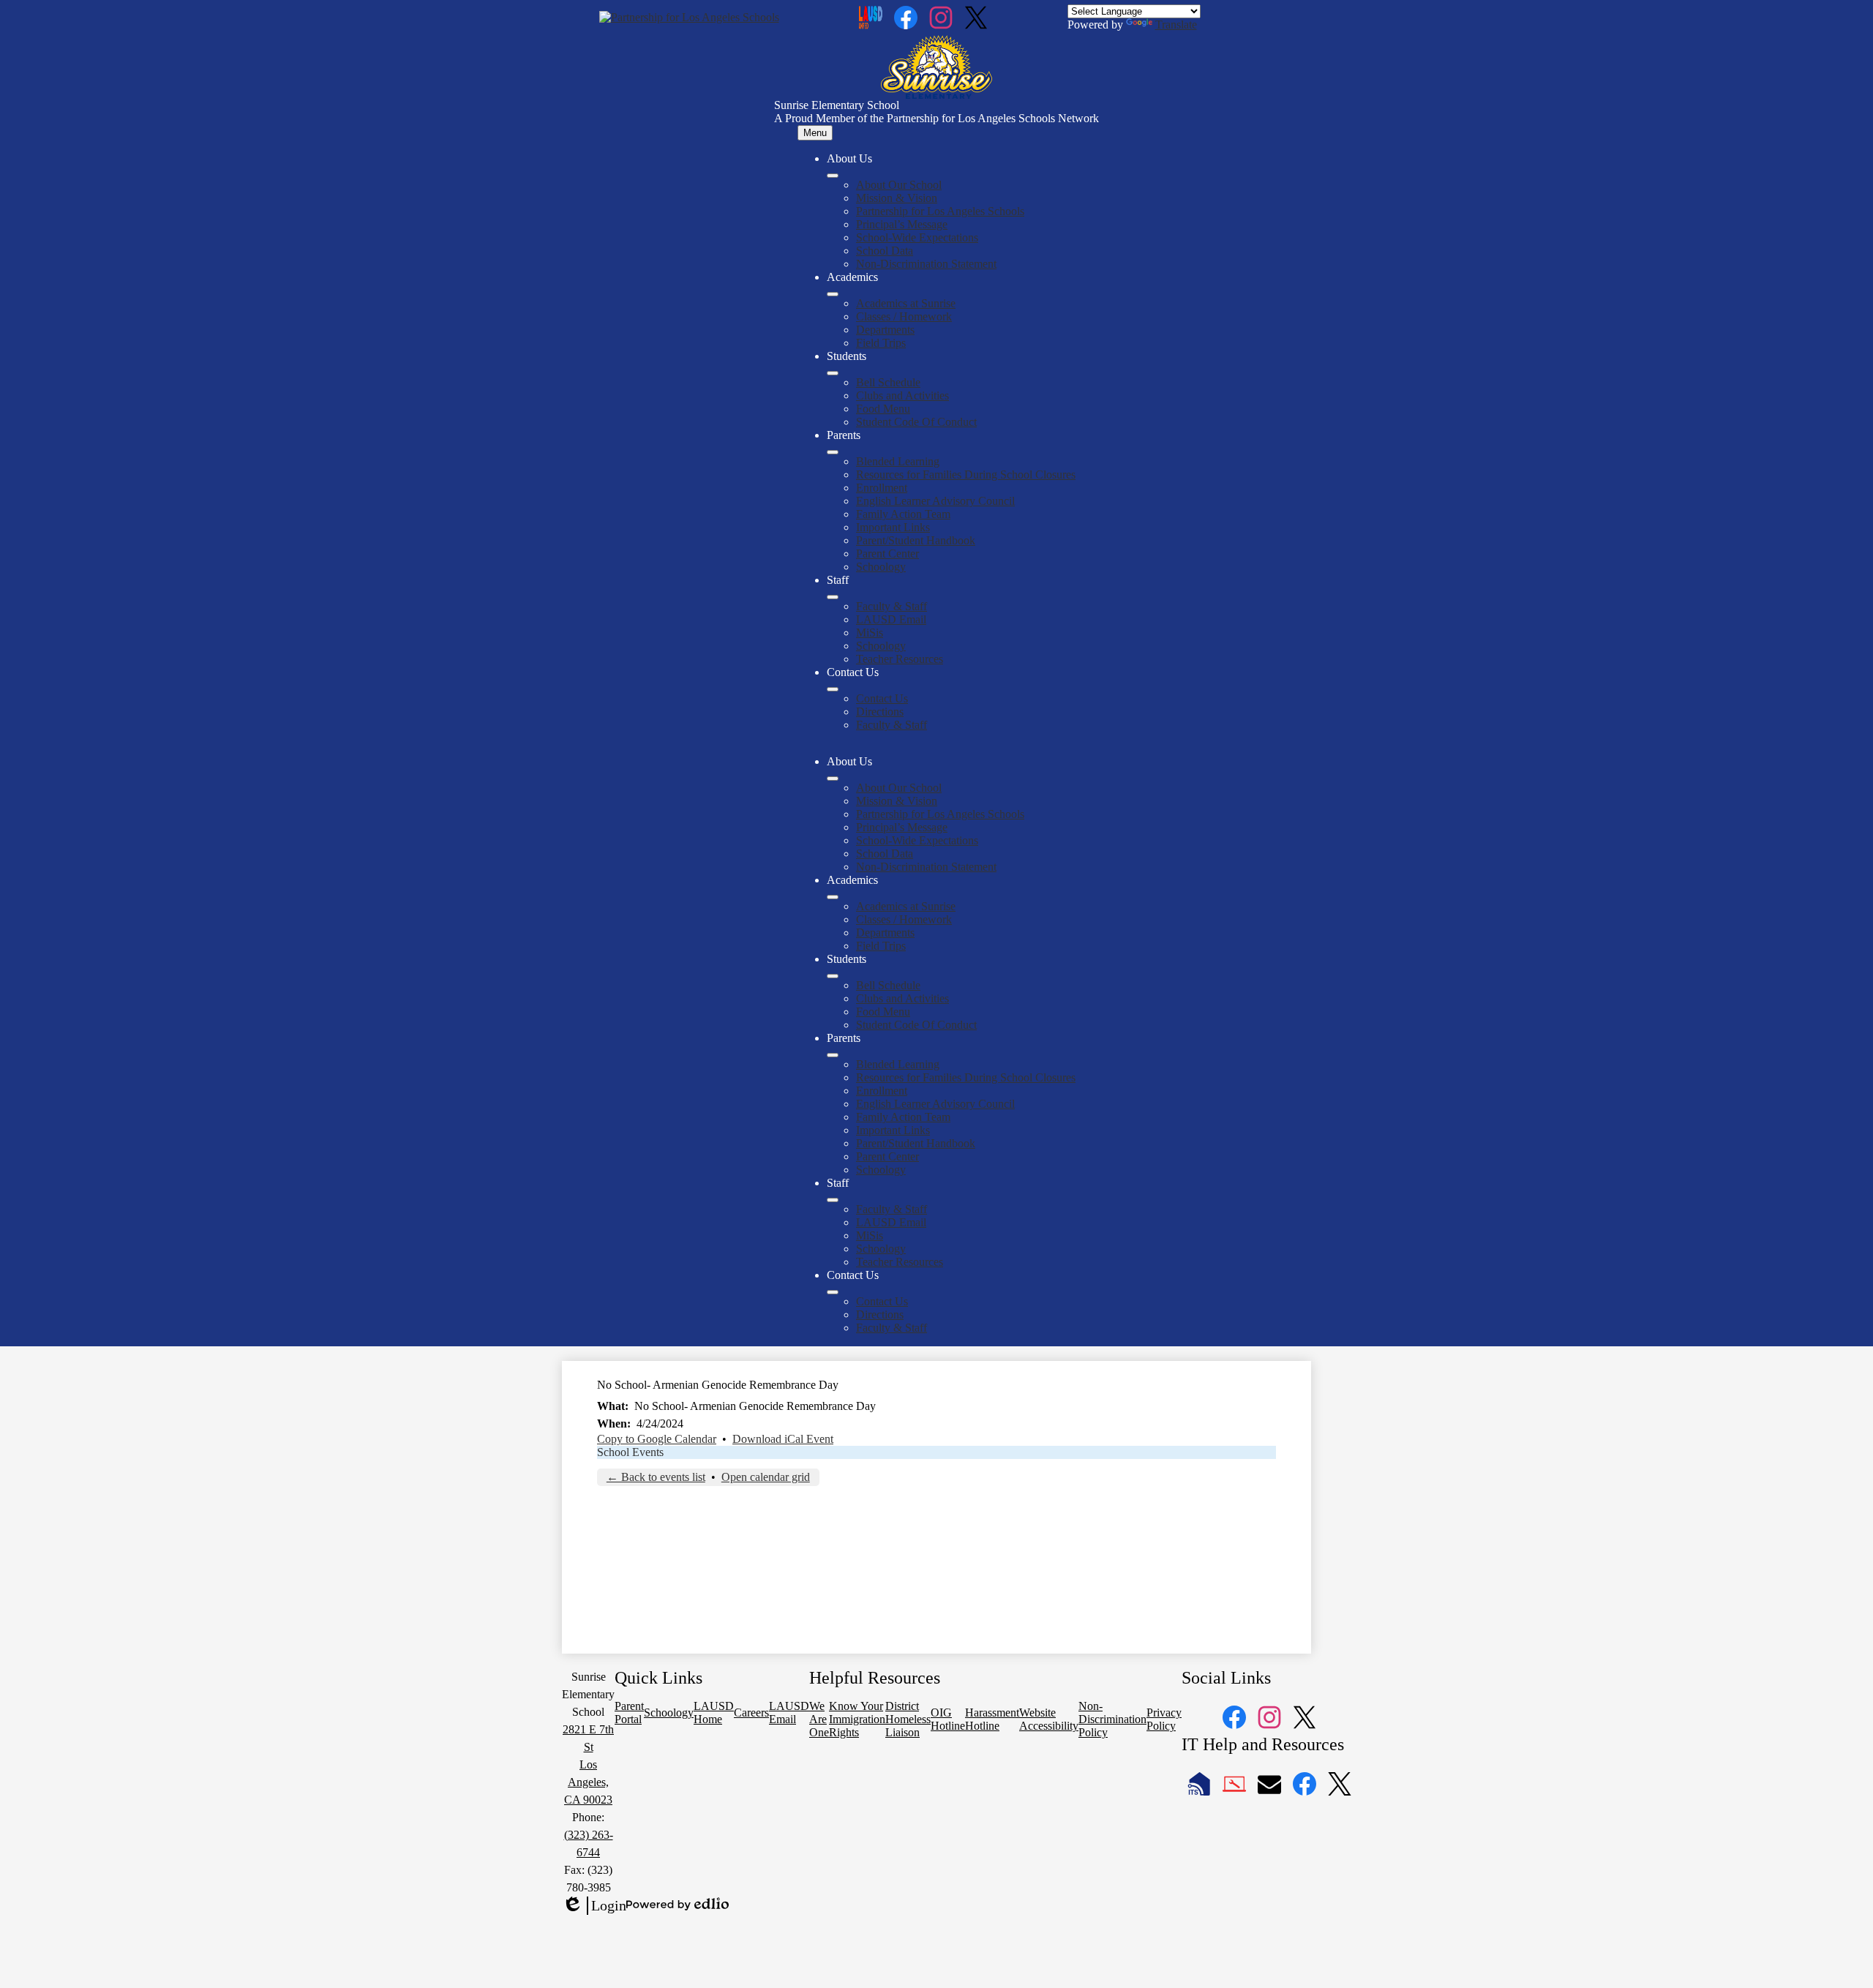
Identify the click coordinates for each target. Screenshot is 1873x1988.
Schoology (881, 567)
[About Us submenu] (833, 176)
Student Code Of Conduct (916, 422)
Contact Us (882, 698)
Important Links (893, 527)
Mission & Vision (897, 198)
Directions (880, 712)
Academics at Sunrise (906, 303)
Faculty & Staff (892, 606)
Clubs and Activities (902, 395)
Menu (815, 133)
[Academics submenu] (833, 294)
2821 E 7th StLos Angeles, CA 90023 (588, 1764)
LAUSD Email (891, 619)
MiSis (870, 633)
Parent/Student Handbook (916, 540)
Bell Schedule (888, 382)
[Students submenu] (833, 373)
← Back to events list (656, 1477)
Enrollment (882, 488)
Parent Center (887, 554)
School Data (885, 251)
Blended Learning (898, 461)
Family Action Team (903, 514)
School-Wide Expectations (917, 237)
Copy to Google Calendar (657, 1439)
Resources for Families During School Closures (966, 475)
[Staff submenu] (833, 597)
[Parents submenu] (833, 452)
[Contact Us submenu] (833, 689)
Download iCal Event (783, 1439)
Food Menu (883, 409)
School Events (630, 1452)
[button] (833, 779)
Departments (885, 330)
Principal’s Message (902, 224)
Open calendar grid (766, 1477)
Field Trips (881, 343)
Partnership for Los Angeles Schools (940, 211)
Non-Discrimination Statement (926, 264)
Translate (1176, 25)
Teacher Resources (900, 659)
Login (594, 1906)
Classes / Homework (904, 316)
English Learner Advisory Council (935, 501)
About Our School (899, 185)
